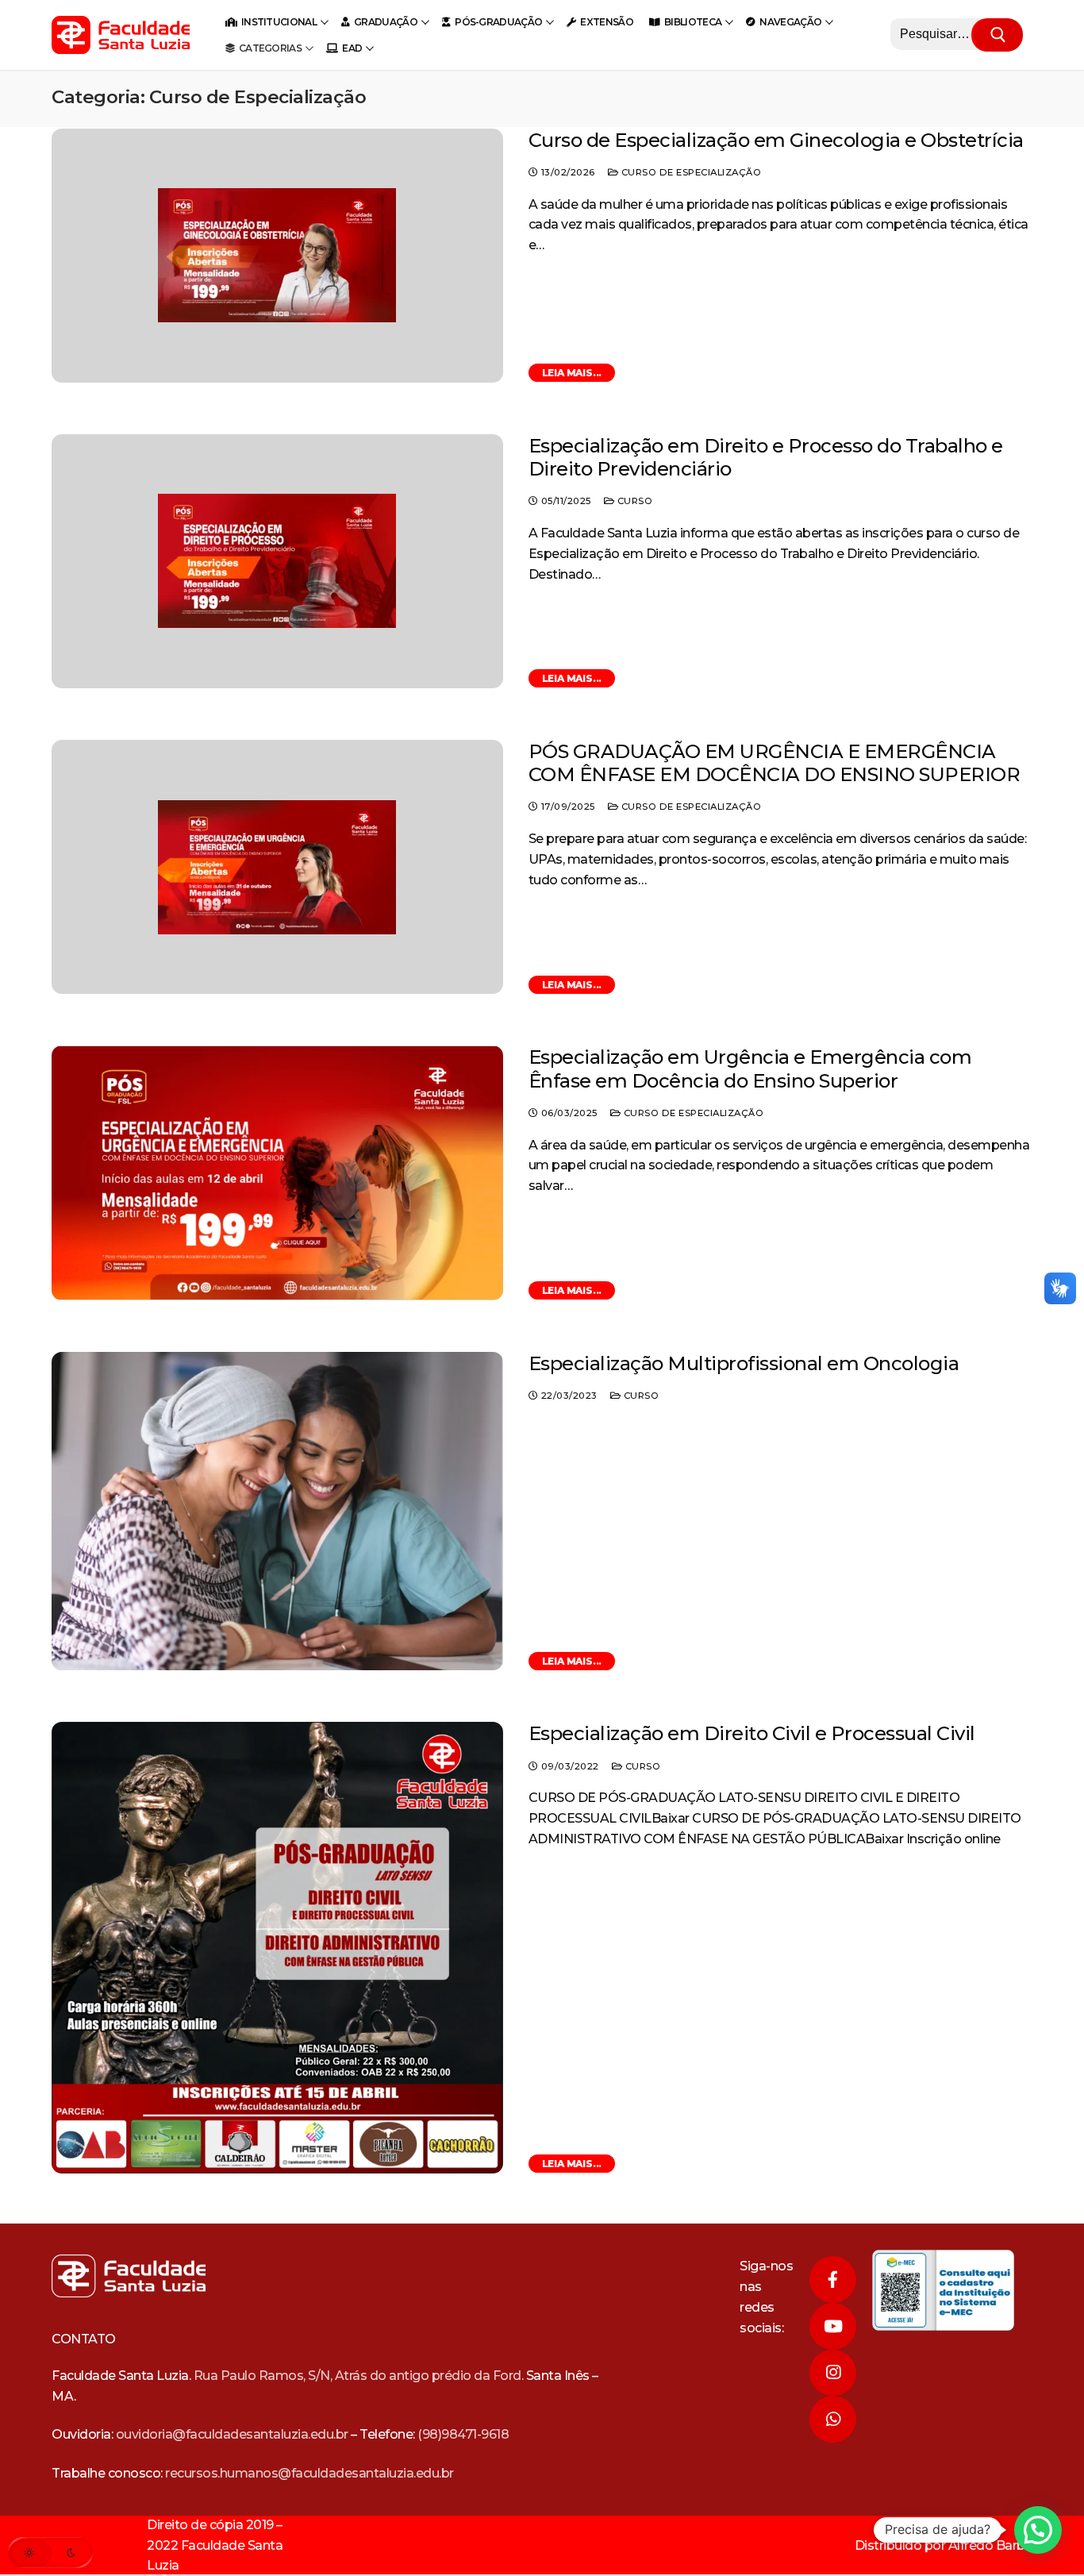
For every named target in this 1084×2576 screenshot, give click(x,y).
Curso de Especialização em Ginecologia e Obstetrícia (776, 140)
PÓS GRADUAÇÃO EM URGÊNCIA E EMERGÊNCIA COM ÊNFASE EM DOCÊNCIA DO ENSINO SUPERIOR (775, 763)
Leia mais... (572, 373)
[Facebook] (833, 2280)
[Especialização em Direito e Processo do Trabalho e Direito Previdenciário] (277, 561)
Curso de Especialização (690, 172)
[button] (1038, 2530)
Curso (633, 501)
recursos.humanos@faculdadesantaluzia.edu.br (309, 2473)
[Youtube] (833, 2326)
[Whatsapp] (833, 2419)
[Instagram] (833, 2373)
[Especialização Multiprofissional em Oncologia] (277, 1511)
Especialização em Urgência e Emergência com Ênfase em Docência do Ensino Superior (750, 1069)
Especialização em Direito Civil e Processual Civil (752, 1733)
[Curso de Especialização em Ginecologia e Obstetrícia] (277, 256)
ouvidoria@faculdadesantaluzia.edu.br (232, 2434)
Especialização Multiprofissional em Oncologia (744, 1363)
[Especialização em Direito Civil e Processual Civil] (277, 1948)
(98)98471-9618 (463, 2434)
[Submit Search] (998, 35)
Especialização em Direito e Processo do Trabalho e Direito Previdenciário (766, 457)
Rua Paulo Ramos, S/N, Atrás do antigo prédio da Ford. (359, 2376)
